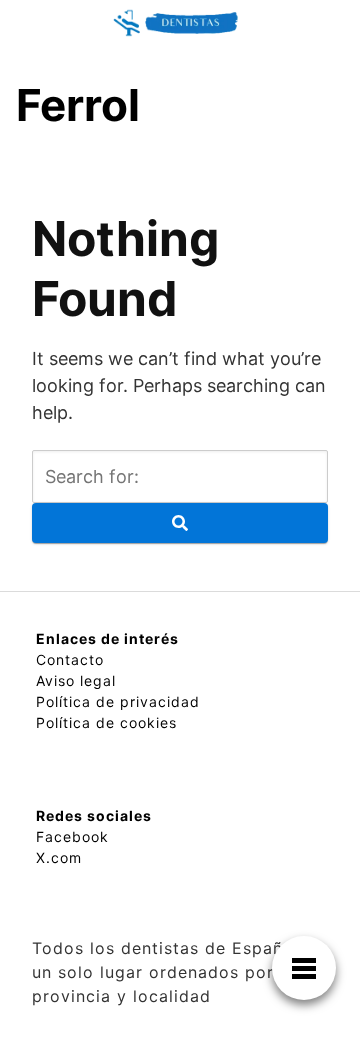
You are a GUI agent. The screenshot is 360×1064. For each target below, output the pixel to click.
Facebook (72, 836)
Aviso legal (76, 680)
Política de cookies (106, 722)
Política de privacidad (118, 701)
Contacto (70, 659)
